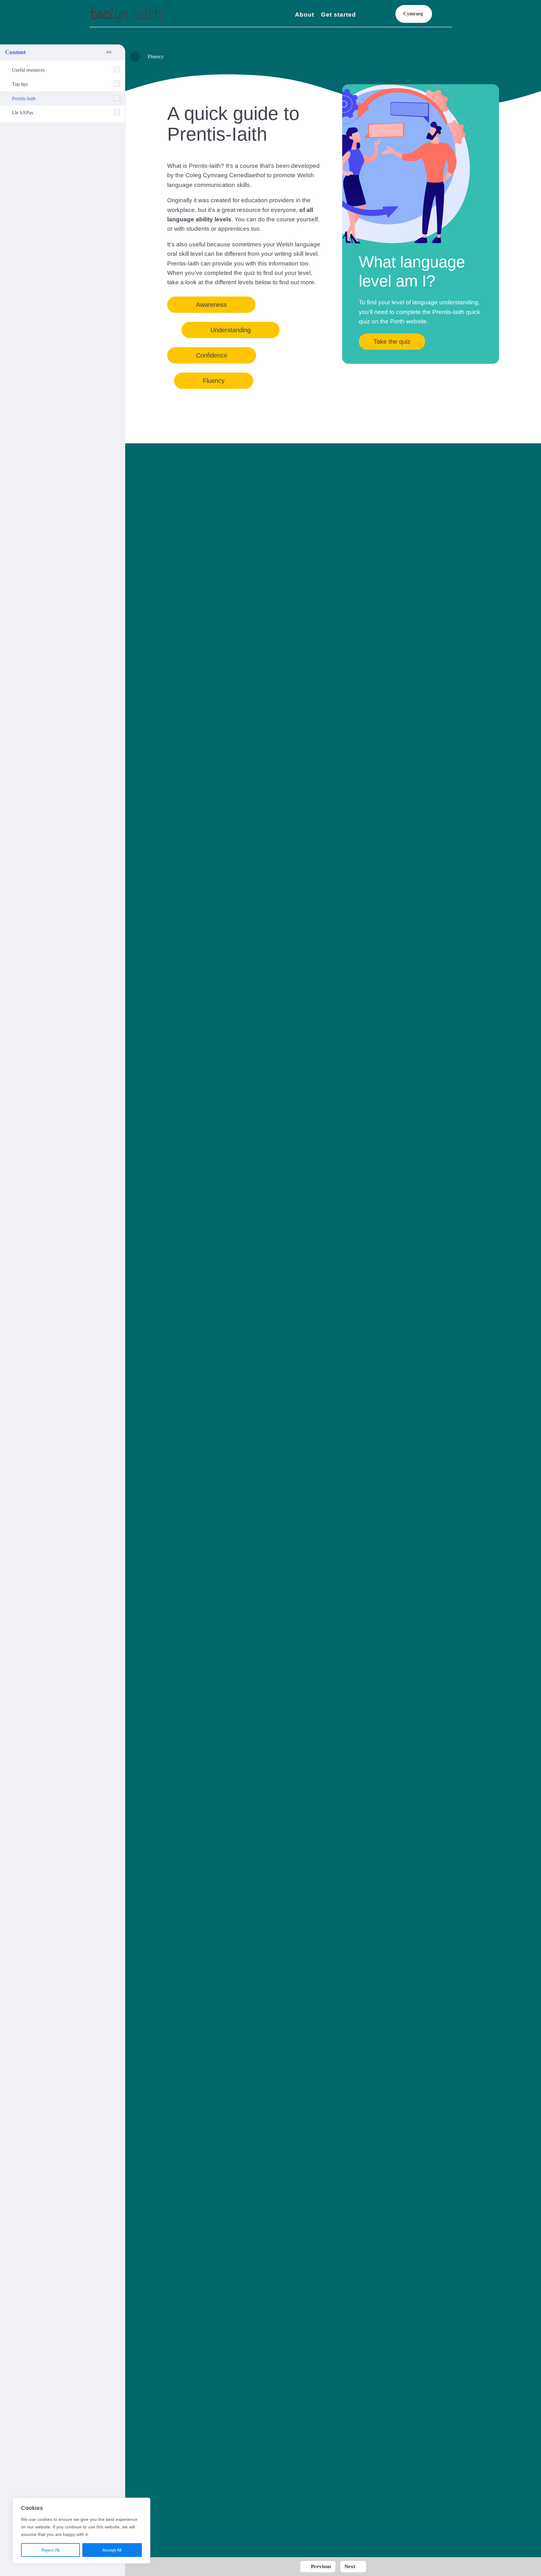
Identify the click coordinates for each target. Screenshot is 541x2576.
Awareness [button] (211, 305)
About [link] (304, 15)
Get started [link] (338, 15)
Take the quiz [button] (392, 342)
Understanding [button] (231, 330)
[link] (126, 15)
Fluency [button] (214, 381)
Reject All (50, 2550)
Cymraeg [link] (413, 14)
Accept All (112, 2550)
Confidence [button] (212, 355)
